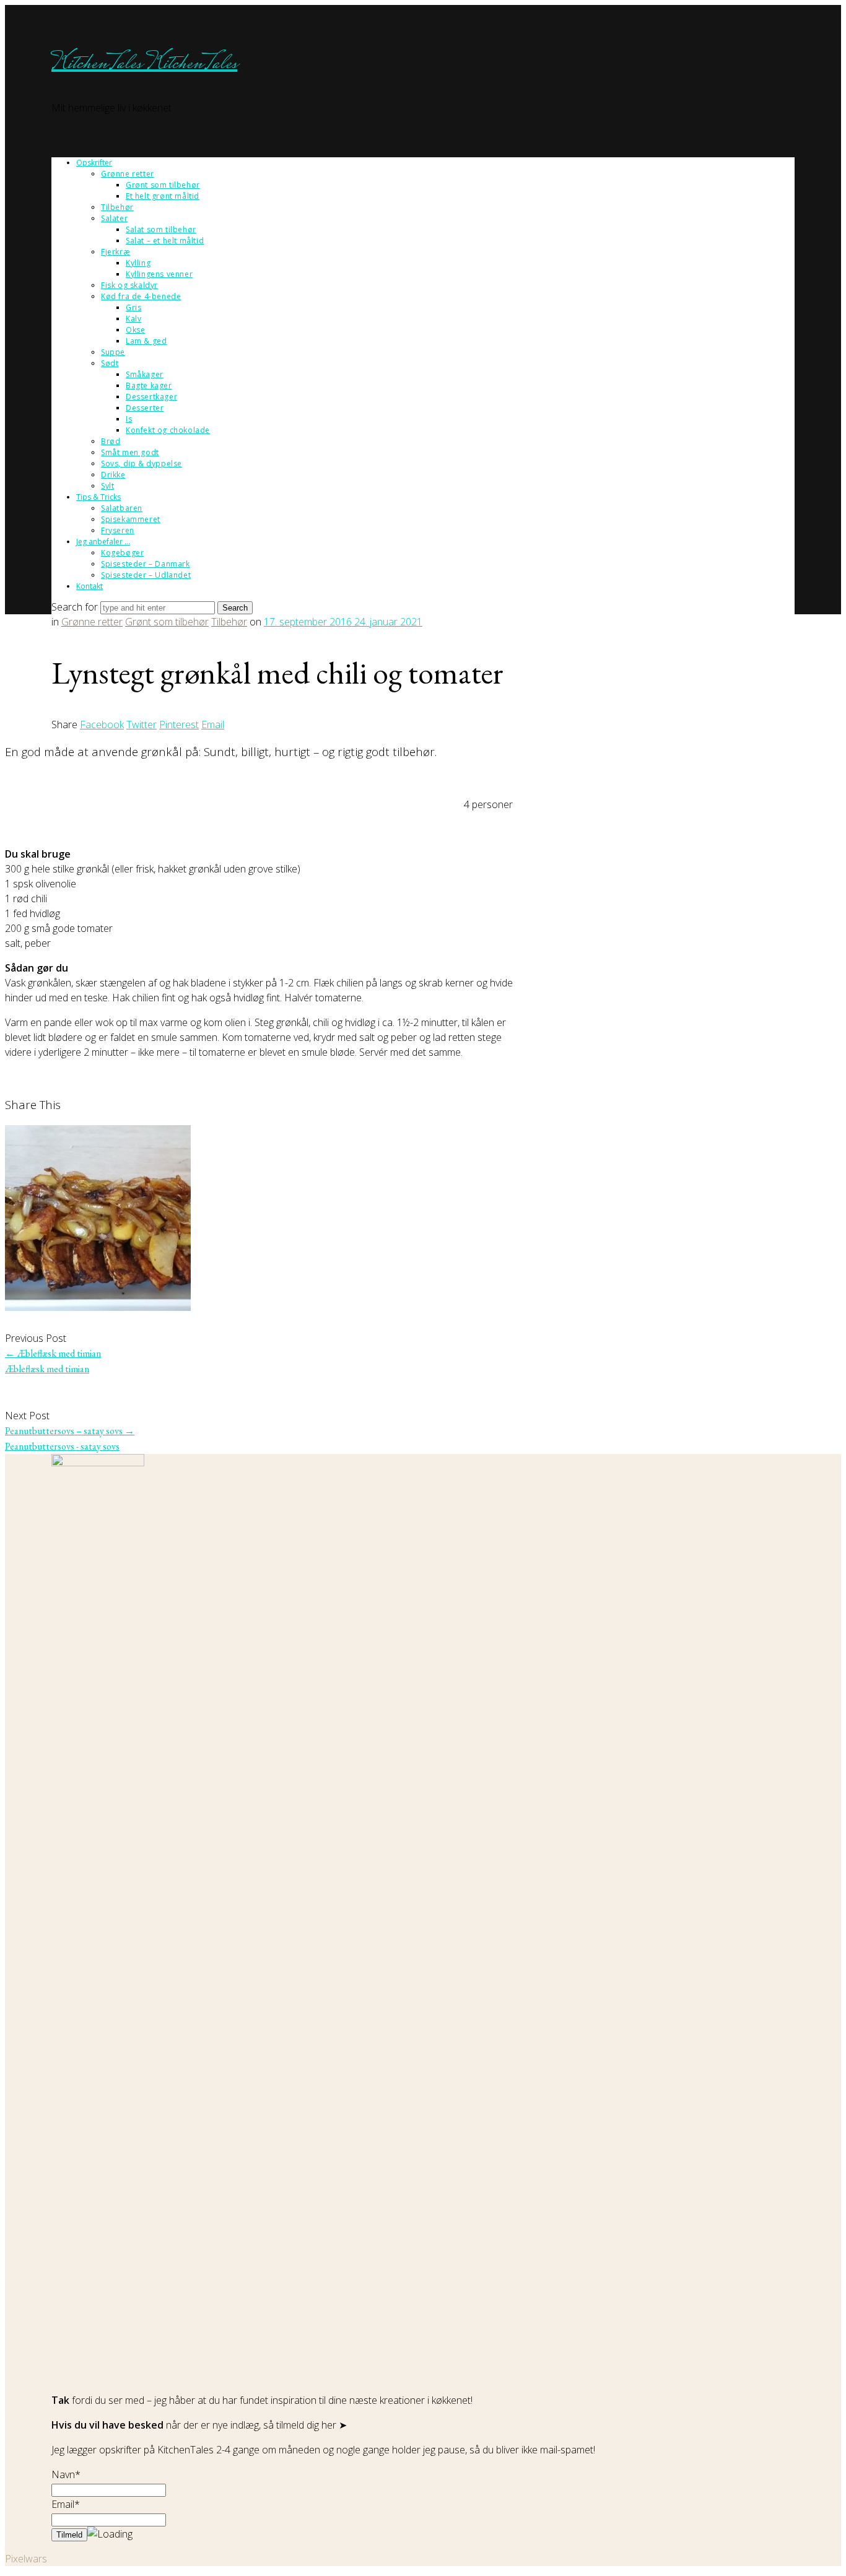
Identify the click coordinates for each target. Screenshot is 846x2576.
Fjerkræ (116, 252)
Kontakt (89, 586)
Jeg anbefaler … (103, 542)
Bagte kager (149, 385)
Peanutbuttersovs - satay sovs (62, 1446)
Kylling (138, 263)
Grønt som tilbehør (163, 185)
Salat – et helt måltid (165, 241)
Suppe (113, 352)
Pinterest (179, 724)
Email (213, 724)
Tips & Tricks (98, 497)
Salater (114, 218)
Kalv (133, 319)
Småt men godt (130, 452)
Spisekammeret (131, 519)
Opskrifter (94, 163)
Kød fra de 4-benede (141, 296)
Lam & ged (146, 341)
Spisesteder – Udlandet (146, 575)
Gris (133, 307)
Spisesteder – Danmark (146, 564)
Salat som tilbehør (161, 229)
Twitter (142, 724)
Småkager (145, 374)
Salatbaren (122, 508)
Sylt (107, 486)
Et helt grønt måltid (163, 196)
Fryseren (118, 530)
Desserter (145, 408)
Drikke (113, 475)
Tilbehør (117, 207)
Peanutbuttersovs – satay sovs (70, 1431)
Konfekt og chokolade (168, 430)
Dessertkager (151, 397)
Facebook (102, 724)
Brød (111, 441)
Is (129, 419)
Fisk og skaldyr (129, 285)
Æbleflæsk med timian (53, 1353)
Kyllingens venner (159, 274)
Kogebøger (122, 553)
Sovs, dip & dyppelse (142, 463)
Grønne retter (128, 174)
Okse (135, 330)
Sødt (110, 363)
